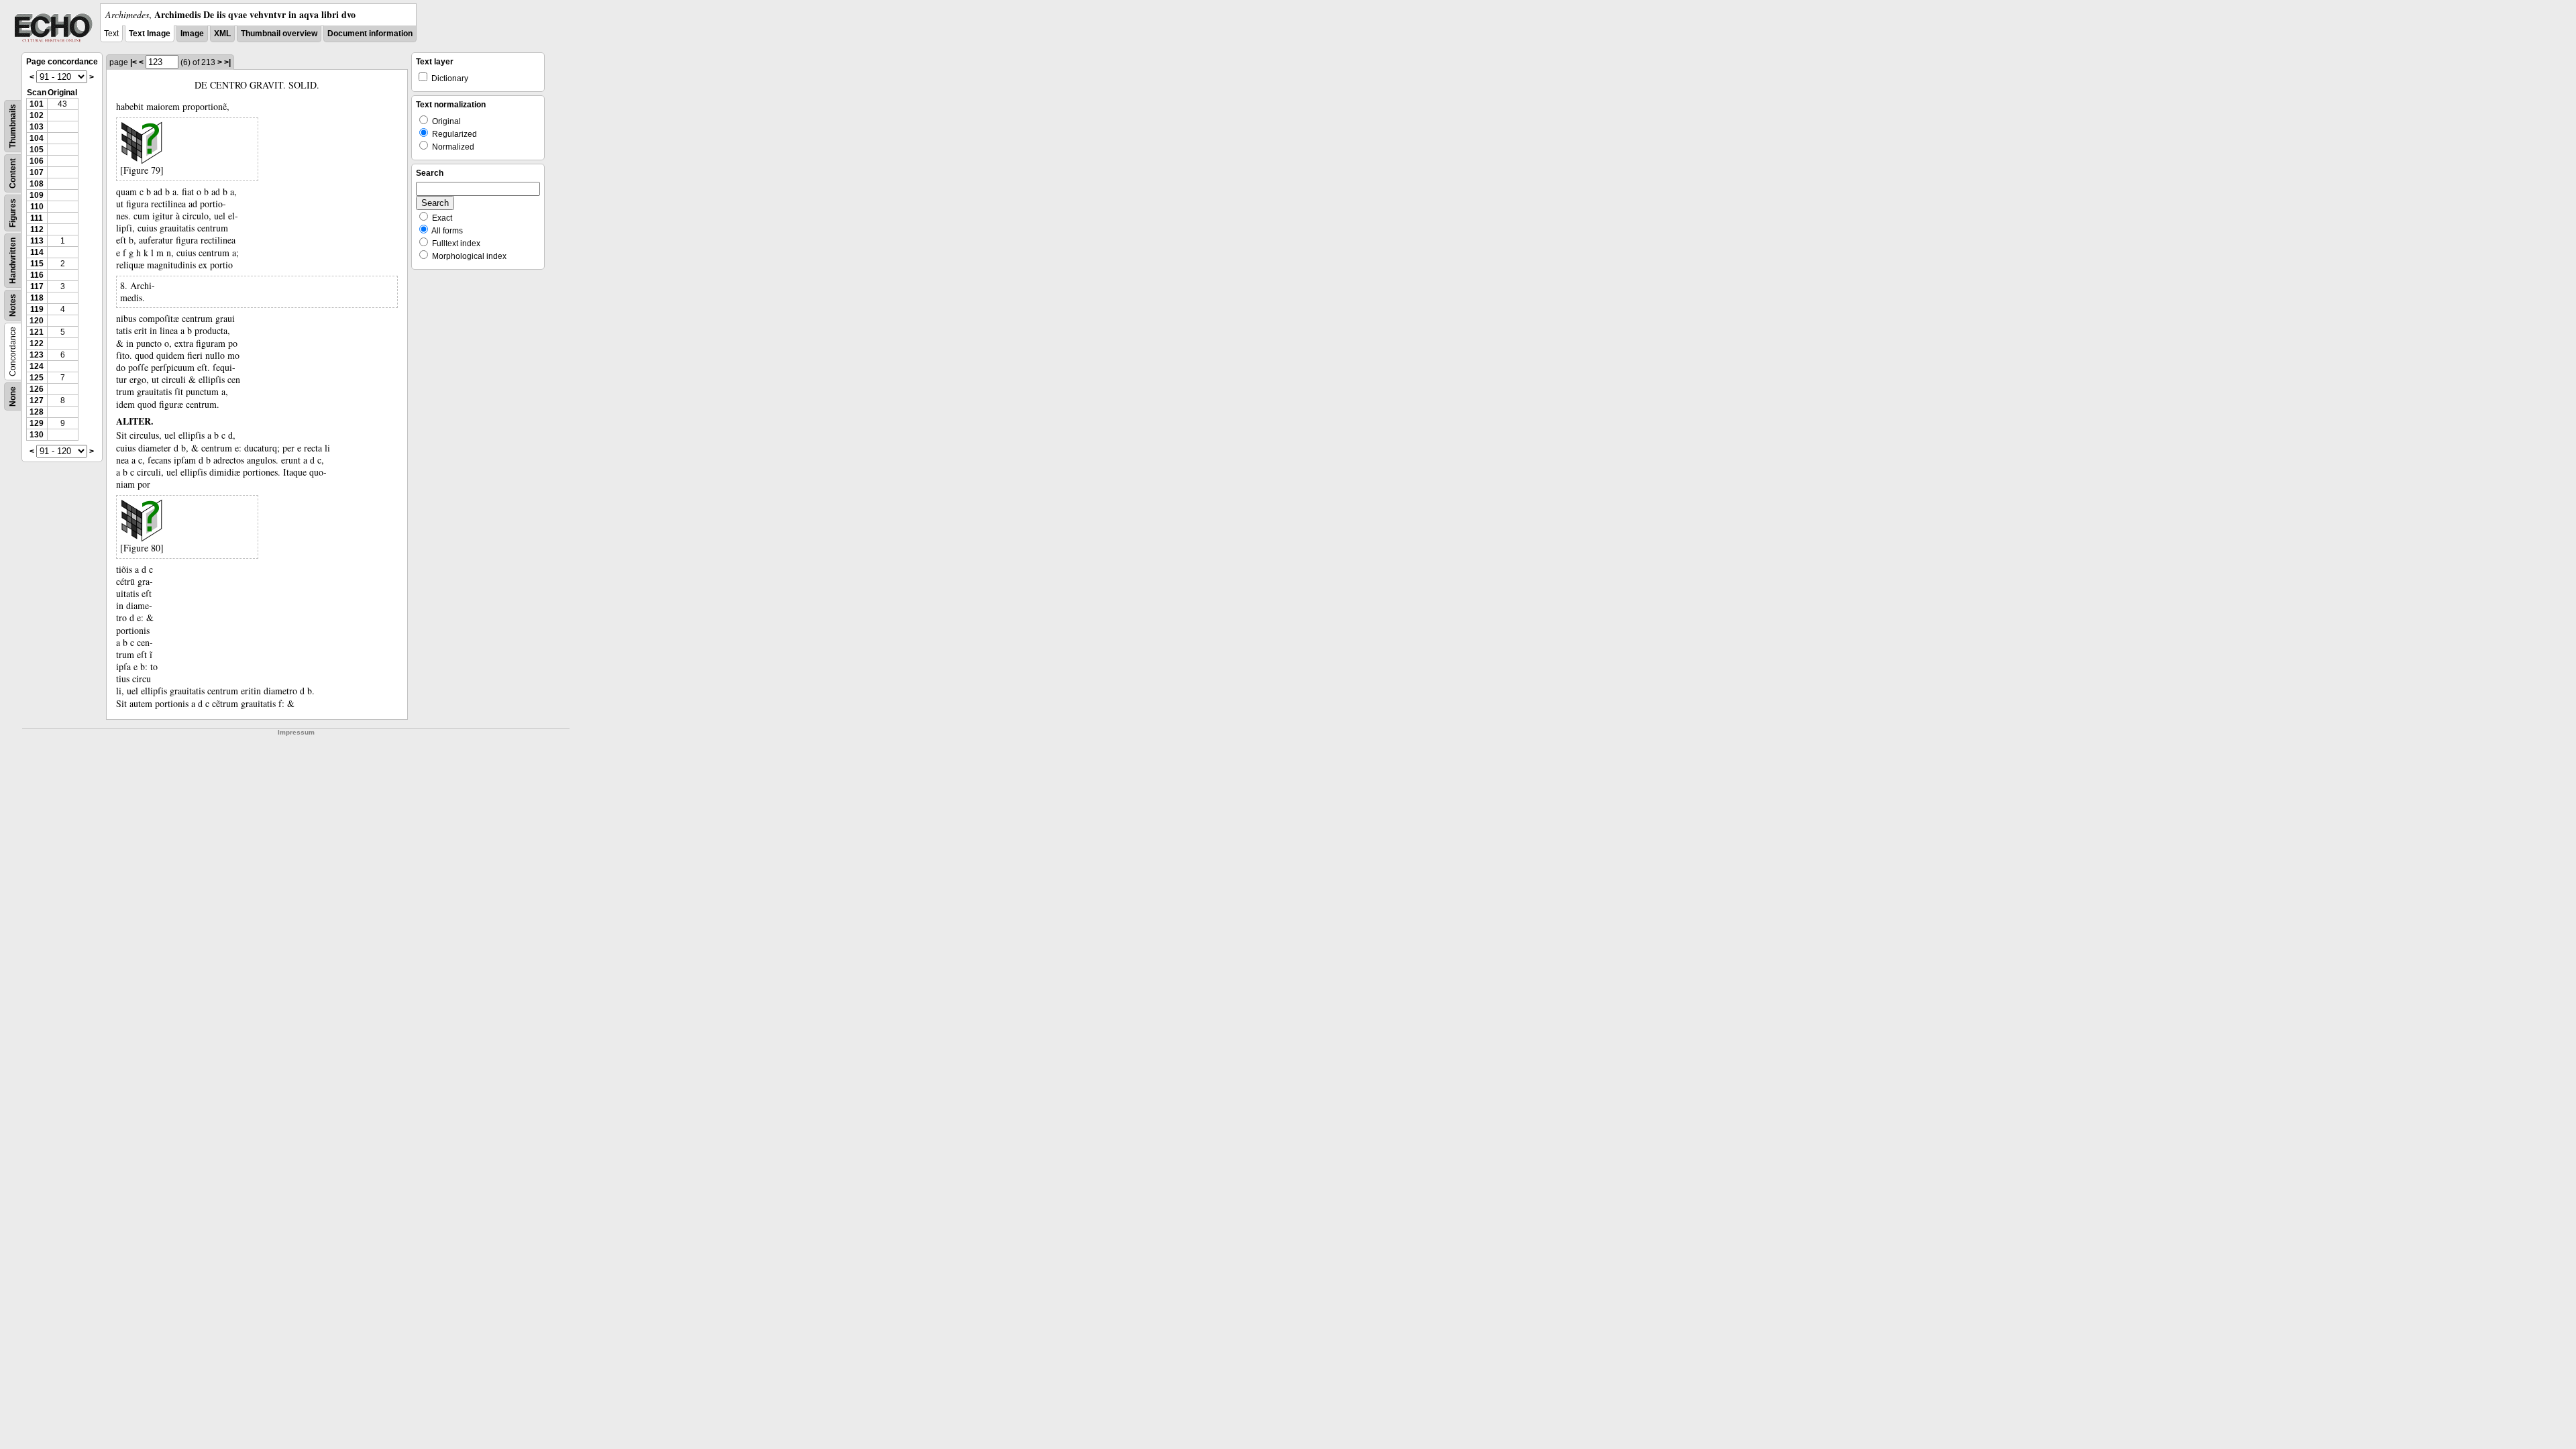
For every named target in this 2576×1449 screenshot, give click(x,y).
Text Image (150, 34)
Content (13, 173)
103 (37, 127)
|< (133, 62)
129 (37, 423)
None (13, 396)
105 (37, 150)
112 (37, 229)
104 (37, 138)
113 (37, 241)
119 (37, 309)
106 (37, 161)
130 (37, 435)
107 (37, 172)
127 (37, 400)
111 (37, 218)
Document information (370, 34)
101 (37, 104)
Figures (13, 213)
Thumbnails (13, 126)
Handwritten (13, 261)
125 (37, 378)
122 (37, 343)
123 (37, 355)
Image (192, 34)
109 (37, 195)
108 (37, 184)
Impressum (296, 732)
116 (37, 275)
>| (227, 62)
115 (37, 264)
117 (37, 286)
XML (222, 34)
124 (37, 366)
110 (37, 207)
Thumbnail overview (279, 34)
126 (37, 389)
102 (37, 115)
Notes (13, 305)
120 (37, 321)
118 (37, 298)
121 (37, 332)
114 (37, 252)
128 (37, 412)
